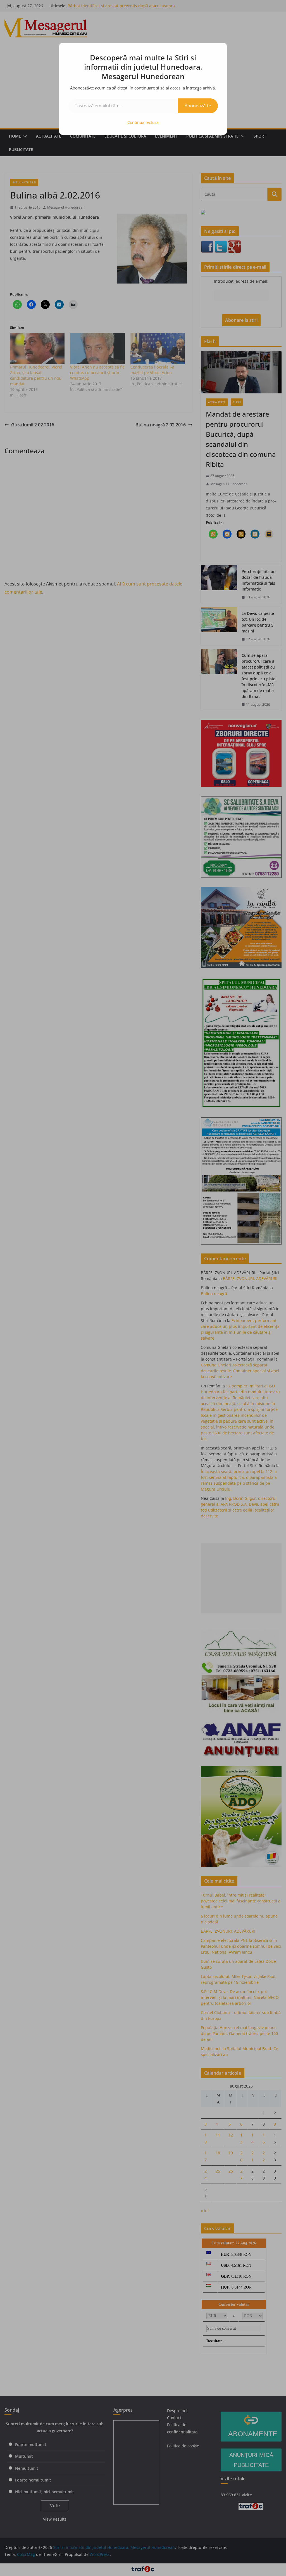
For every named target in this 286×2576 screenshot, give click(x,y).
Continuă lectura (143, 122)
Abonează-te (198, 106)
